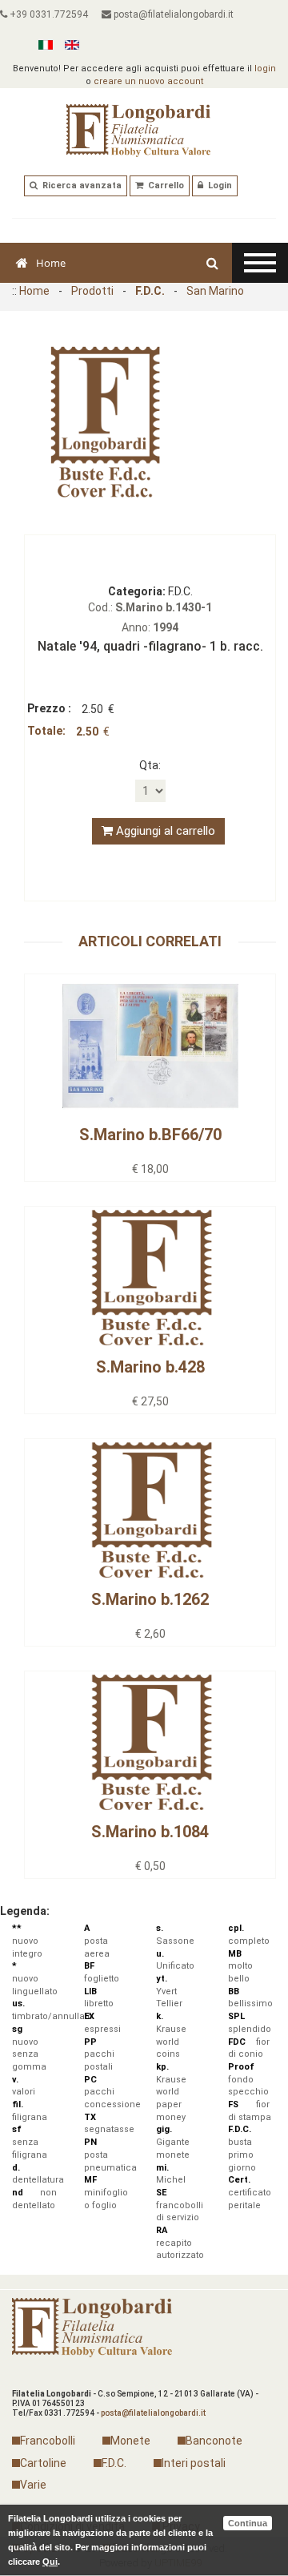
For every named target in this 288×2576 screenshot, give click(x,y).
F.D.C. (150, 291)
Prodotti (92, 291)
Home (51, 263)
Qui (50, 2562)
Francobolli (48, 2441)
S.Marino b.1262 (150, 1599)
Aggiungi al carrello (164, 831)
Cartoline (43, 2463)
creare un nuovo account (148, 81)
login (265, 69)
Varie (33, 2485)
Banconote (214, 2441)
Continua (248, 2523)
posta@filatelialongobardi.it (172, 14)
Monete (130, 2441)
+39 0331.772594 (48, 14)
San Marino (215, 291)
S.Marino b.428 (150, 1367)
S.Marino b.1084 (150, 1832)
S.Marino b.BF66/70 (150, 1135)
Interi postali (194, 2463)
